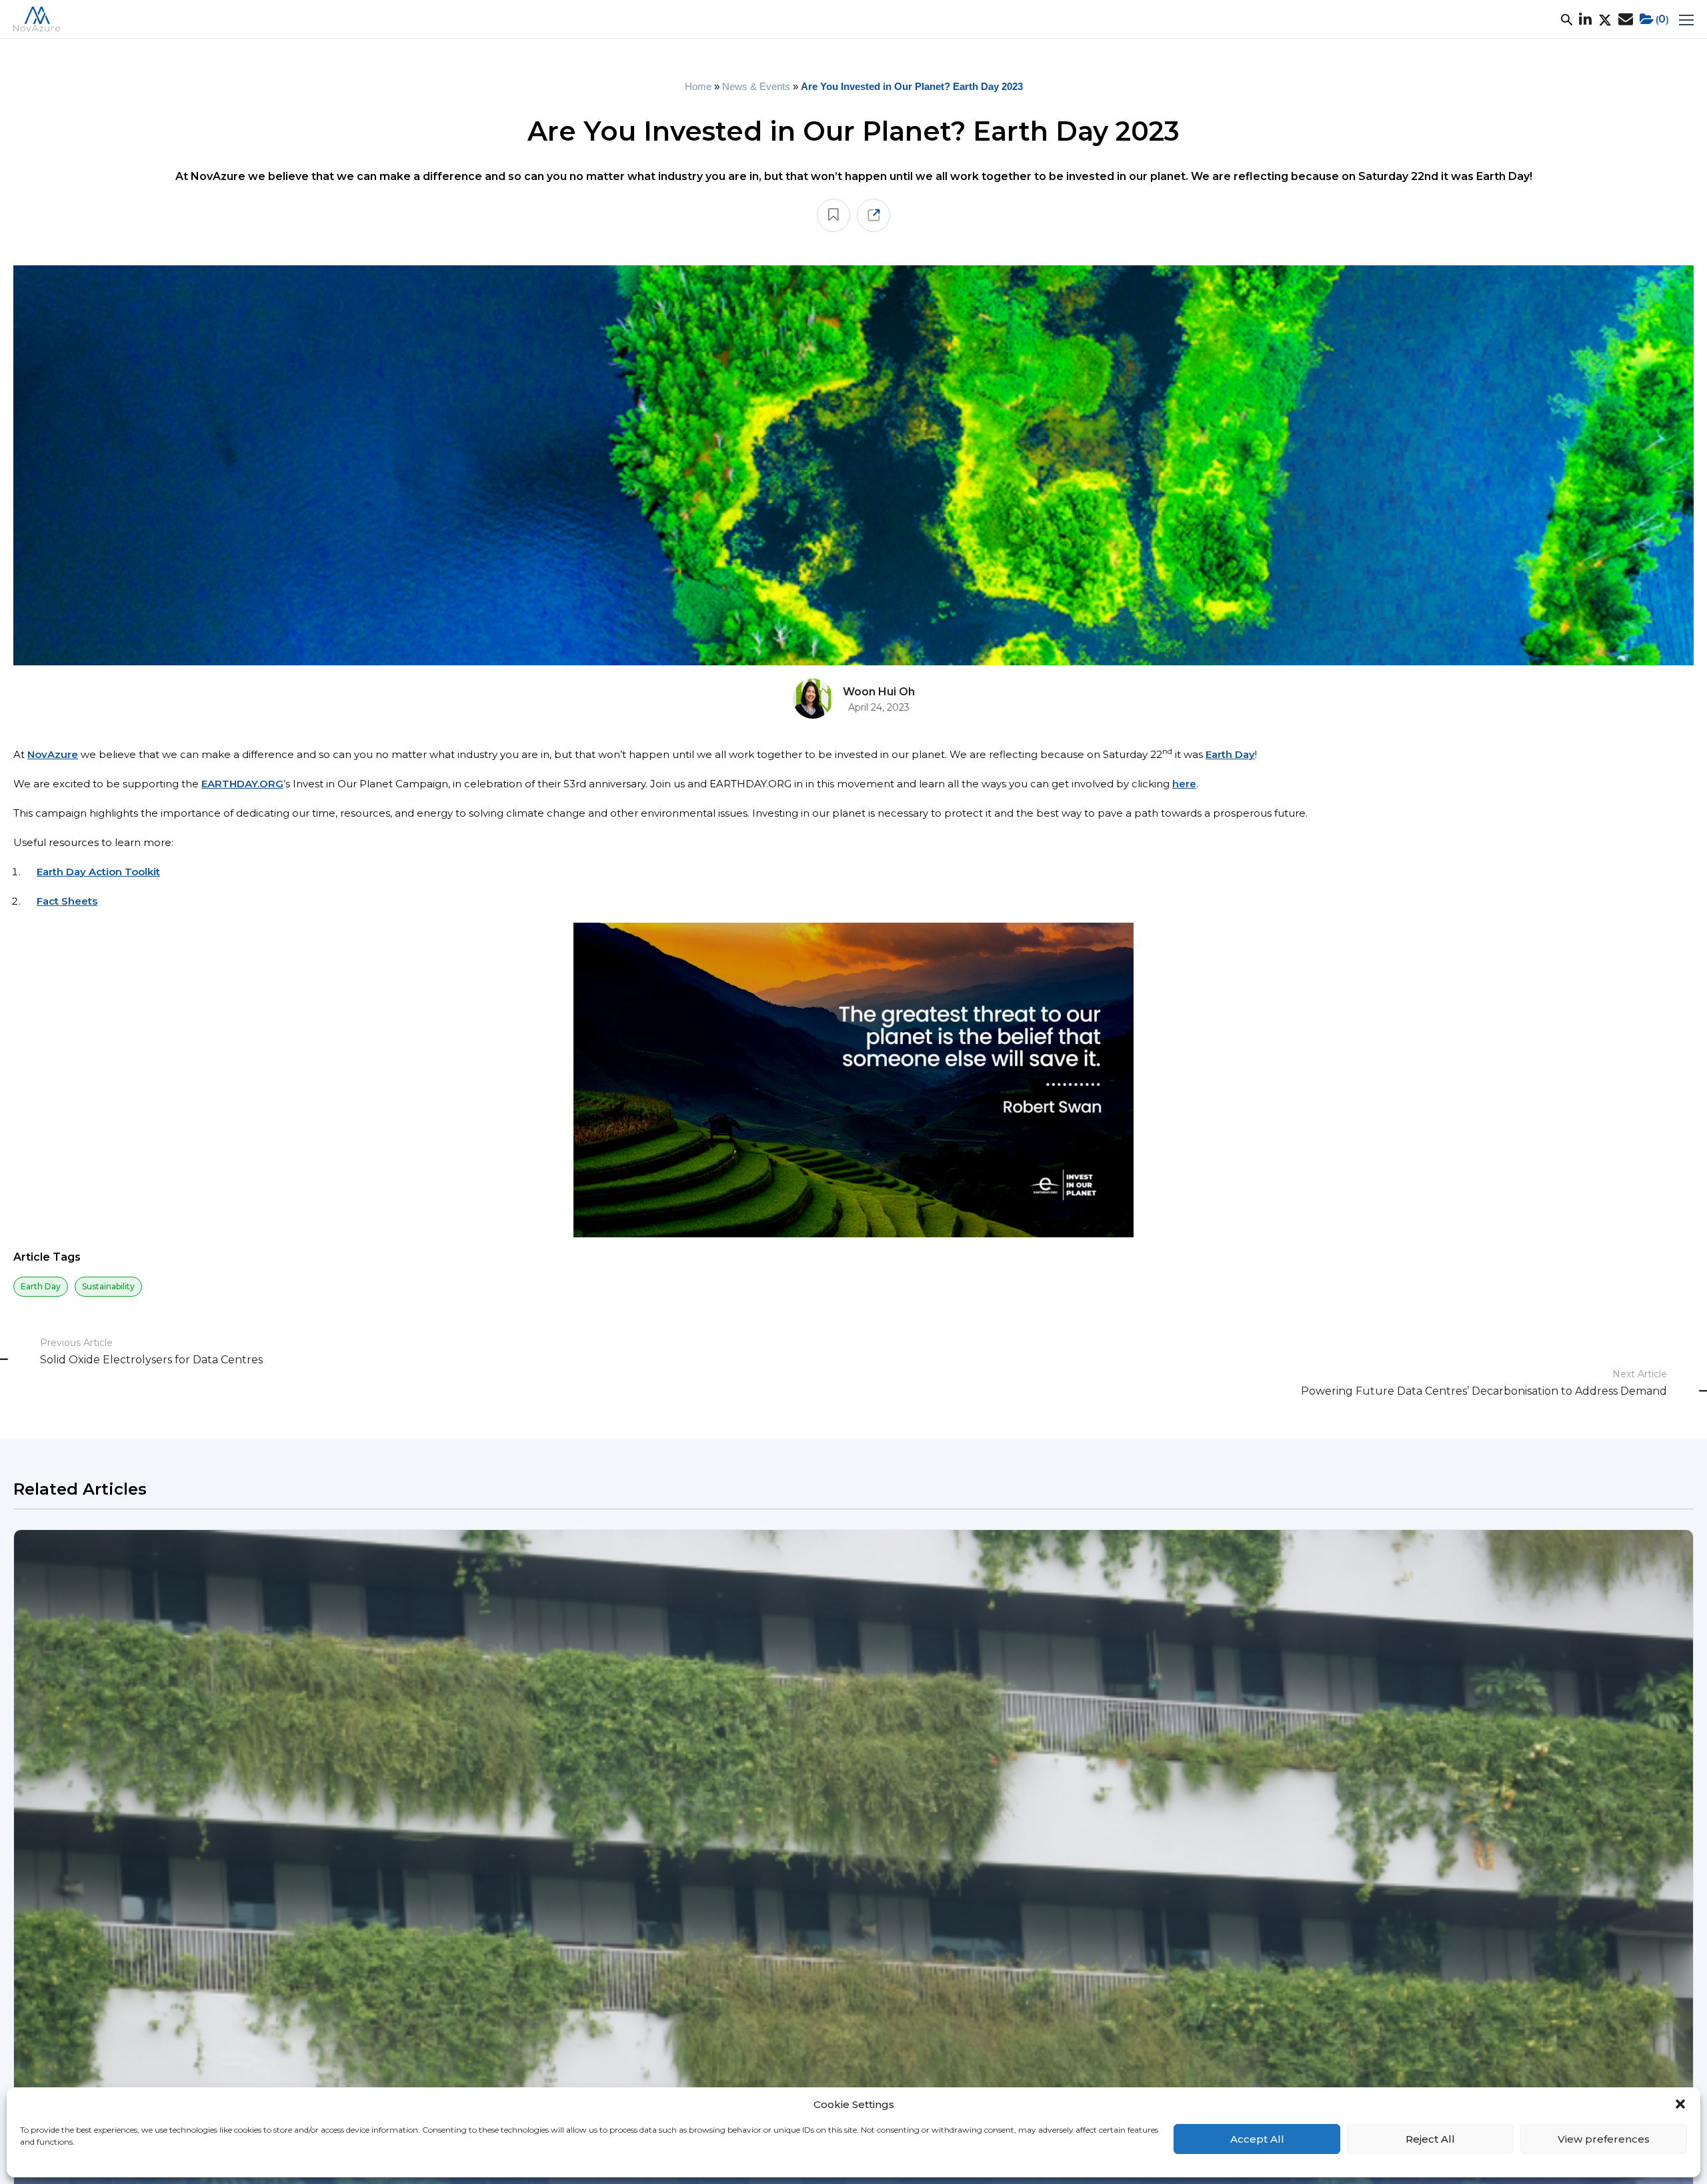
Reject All (1430, 2139)
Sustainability (108, 1286)
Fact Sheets (67, 901)
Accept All (1257, 2139)
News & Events (756, 86)
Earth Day (1230, 754)
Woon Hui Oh (879, 692)
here (1184, 784)
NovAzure (53, 754)
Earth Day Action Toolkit (98, 872)
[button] (1680, 2104)
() (1662, 19)
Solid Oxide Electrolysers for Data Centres (151, 1360)
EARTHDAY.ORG (242, 784)
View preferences (1604, 2139)
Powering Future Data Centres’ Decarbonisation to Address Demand (1484, 1391)
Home (698, 86)
